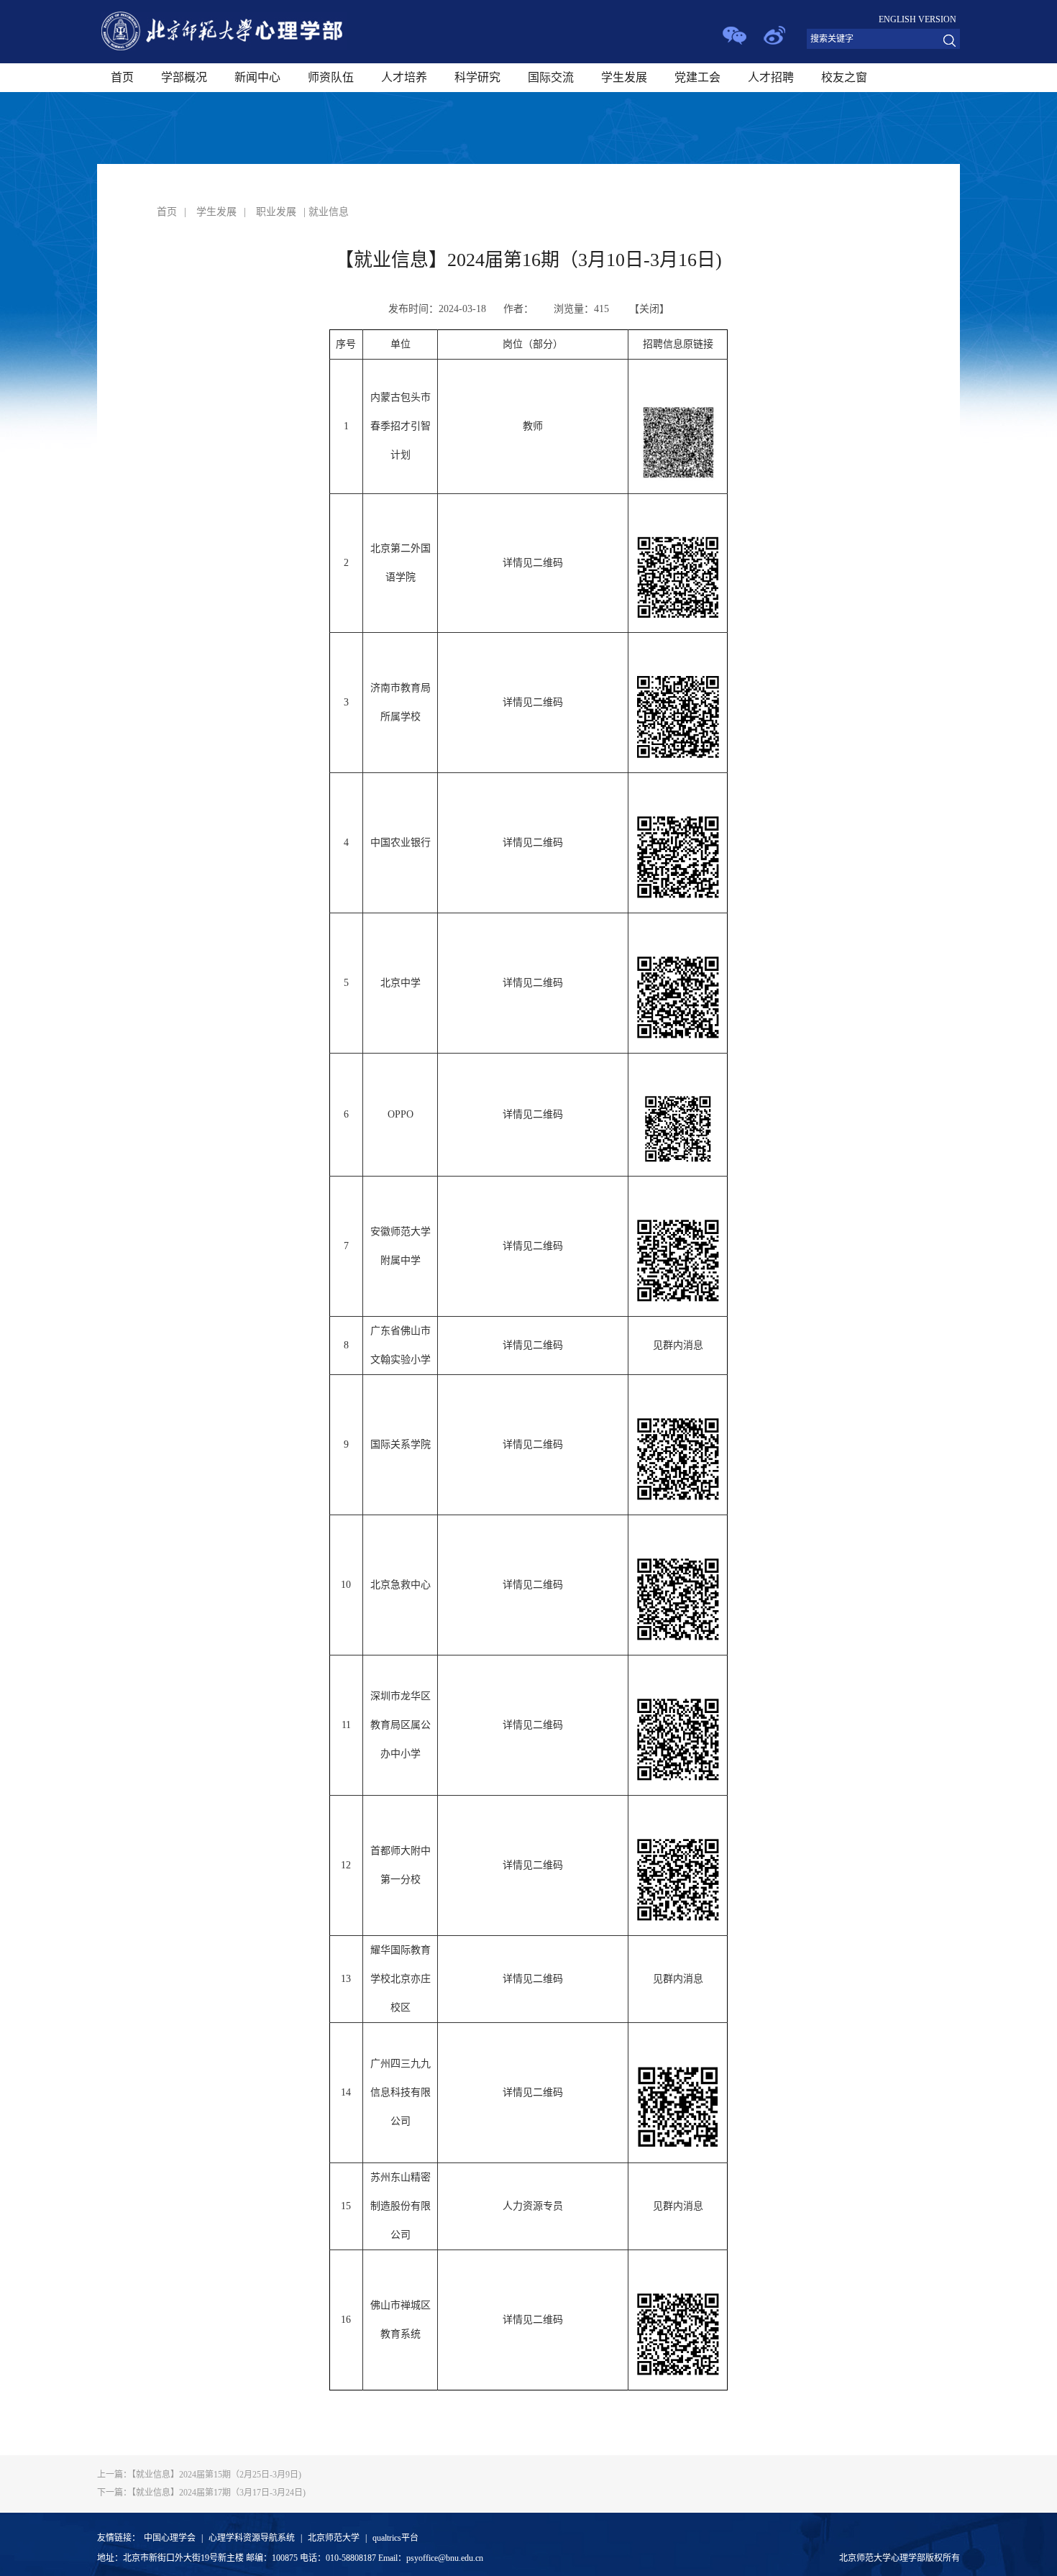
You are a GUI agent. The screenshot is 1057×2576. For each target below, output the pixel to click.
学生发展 (624, 77)
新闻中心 (257, 77)
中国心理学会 (170, 2538)
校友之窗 (844, 77)
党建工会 (697, 77)
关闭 (649, 309)
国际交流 (551, 77)
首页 (122, 77)
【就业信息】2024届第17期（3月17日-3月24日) (201, 2493)
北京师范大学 (334, 2538)
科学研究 (477, 77)
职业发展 (276, 212)
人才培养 (404, 77)
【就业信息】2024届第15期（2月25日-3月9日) (199, 2475)
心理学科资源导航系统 (252, 2538)
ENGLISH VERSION (918, 19)
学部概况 (184, 77)
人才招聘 (771, 77)
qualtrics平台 (395, 2538)
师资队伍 (331, 77)
